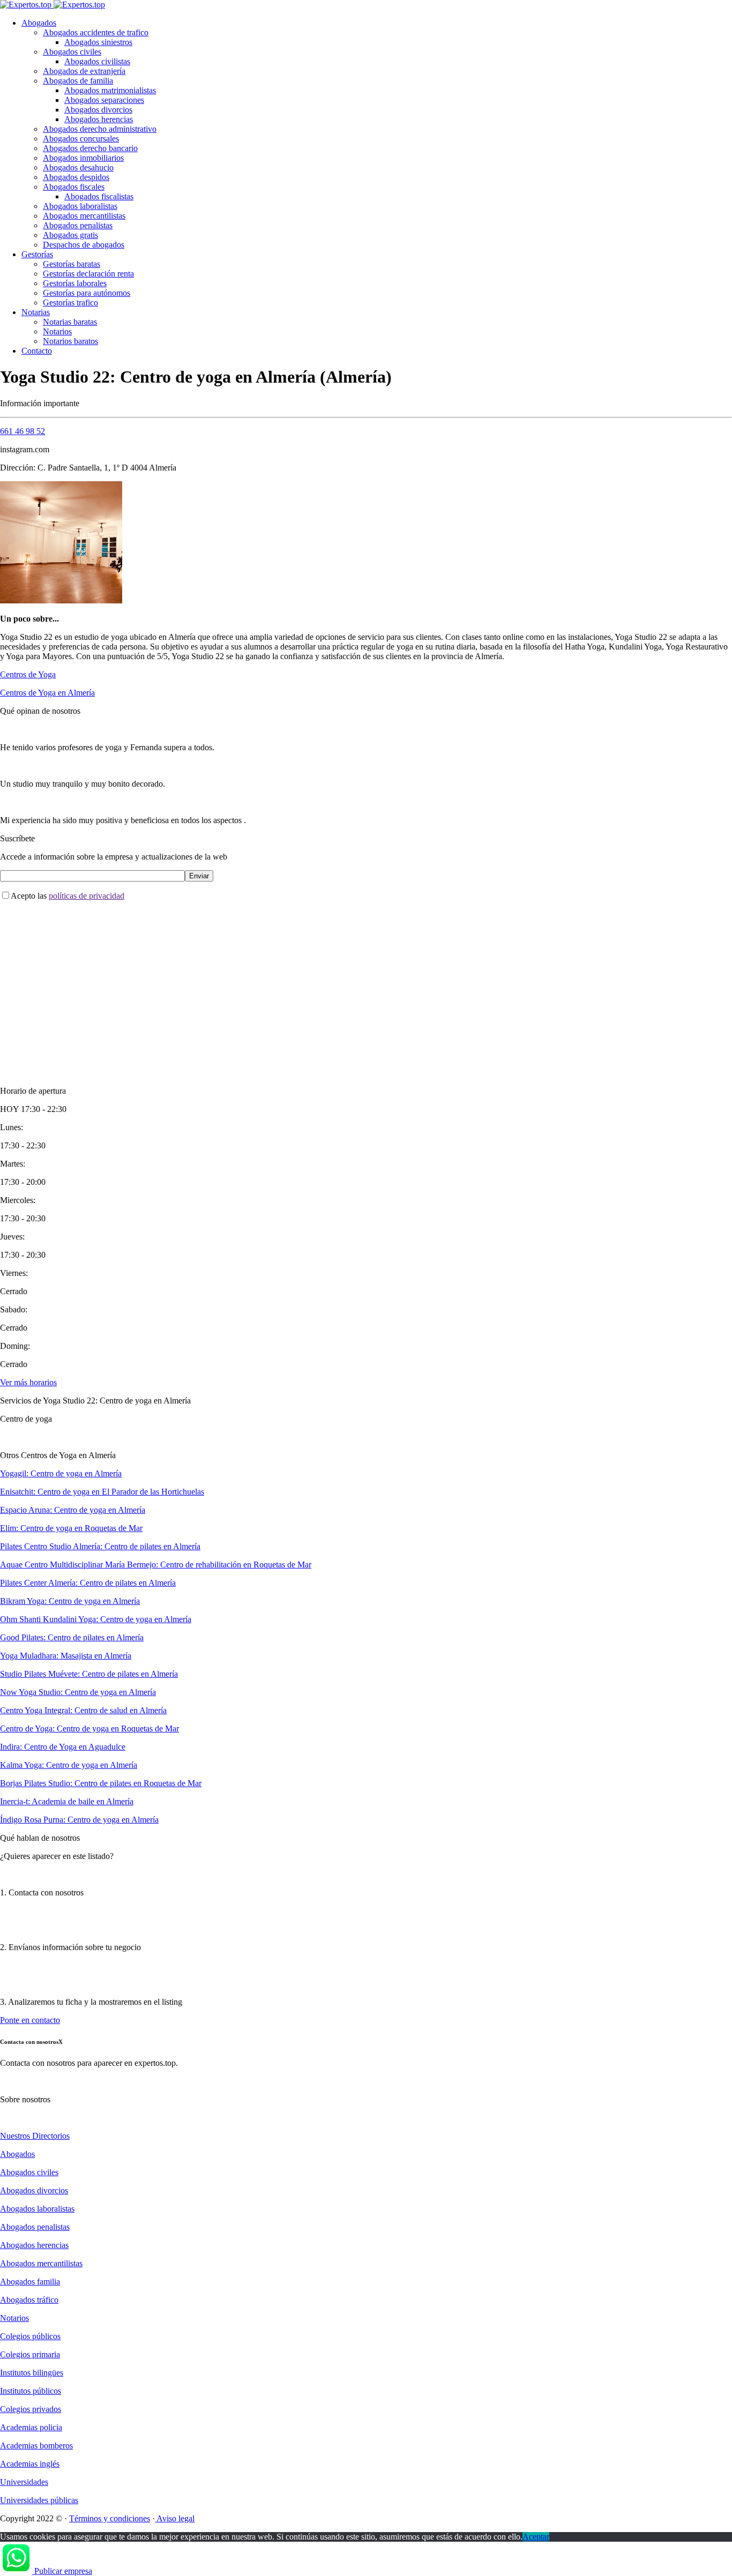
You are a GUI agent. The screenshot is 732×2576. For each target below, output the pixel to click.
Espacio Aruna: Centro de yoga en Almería (73, 1510)
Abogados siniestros (98, 42)
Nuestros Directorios (35, 2136)
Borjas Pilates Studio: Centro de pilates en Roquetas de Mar (101, 1783)
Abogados (39, 23)
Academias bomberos (36, 2446)
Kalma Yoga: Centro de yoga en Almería (69, 1765)
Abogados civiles (72, 52)
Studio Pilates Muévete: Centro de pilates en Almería (89, 1674)
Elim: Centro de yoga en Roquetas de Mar (71, 1528)
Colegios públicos (30, 2336)
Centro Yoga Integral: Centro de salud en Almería (83, 1710)
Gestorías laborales (75, 283)
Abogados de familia (78, 81)
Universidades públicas (39, 2500)
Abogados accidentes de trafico (96, 32)
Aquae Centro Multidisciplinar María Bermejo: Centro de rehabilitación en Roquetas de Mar (156, 1565)
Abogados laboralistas (80, 206)
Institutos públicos (31, 2391)
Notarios (57, 331)
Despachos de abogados (84, 245)
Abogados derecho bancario (90, 148)
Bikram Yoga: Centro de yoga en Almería (70, 1601)
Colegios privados (31, 2409)
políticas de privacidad (87, 896)
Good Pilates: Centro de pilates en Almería (72, 1637)
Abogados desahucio (78, 167)
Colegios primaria (30, 2354)
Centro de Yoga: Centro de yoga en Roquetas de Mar (89, 1728)
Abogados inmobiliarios (83, 158)
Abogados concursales (81, 139)
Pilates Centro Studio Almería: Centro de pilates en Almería (100, 1546)
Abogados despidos (76, 177)
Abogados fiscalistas (99, 196)
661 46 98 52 (23, 431)
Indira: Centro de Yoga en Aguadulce (63, 1747)
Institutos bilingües (32, 2373)
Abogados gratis (70, 235)
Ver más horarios (28, 1382)
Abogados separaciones (104, 100)
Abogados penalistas (78, 225)
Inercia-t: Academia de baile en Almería (67, 1801)
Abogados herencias (99, 119)
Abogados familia (30, 2282)
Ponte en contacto (30, 2020)
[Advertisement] (322, 984)
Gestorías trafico (70, 303)
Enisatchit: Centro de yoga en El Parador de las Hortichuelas (102, 1492)
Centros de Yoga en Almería (47, 693)
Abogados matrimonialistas (110, 90)
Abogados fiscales (74, 187)
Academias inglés (30, 2464)
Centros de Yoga (28, 674)
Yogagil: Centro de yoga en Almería (61, 1473)
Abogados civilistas (97, 61)
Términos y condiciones (110, 2518)
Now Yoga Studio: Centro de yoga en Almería (78, 1692)
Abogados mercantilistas (84, 216)
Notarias (36, 312)
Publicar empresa (63, 2571)
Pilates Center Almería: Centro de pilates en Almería (88, 1583)
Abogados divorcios (98, 110)
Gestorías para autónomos (87, 293)
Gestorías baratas (72, 264)
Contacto (37, 351)
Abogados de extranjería (84, 71)
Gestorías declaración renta (88, 274)
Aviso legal (175, 2518)
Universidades (24, 2482)
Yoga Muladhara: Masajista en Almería (66, 1656)
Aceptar (536, 2537)
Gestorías (37, 254)
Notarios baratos (70, 341)
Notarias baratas (70, 322)
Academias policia (31, 2427)
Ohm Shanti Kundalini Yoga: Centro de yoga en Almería (96, 1619)
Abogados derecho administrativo (100, 129)
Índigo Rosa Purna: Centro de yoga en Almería (79, 1820)
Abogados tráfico (29, 2300)
